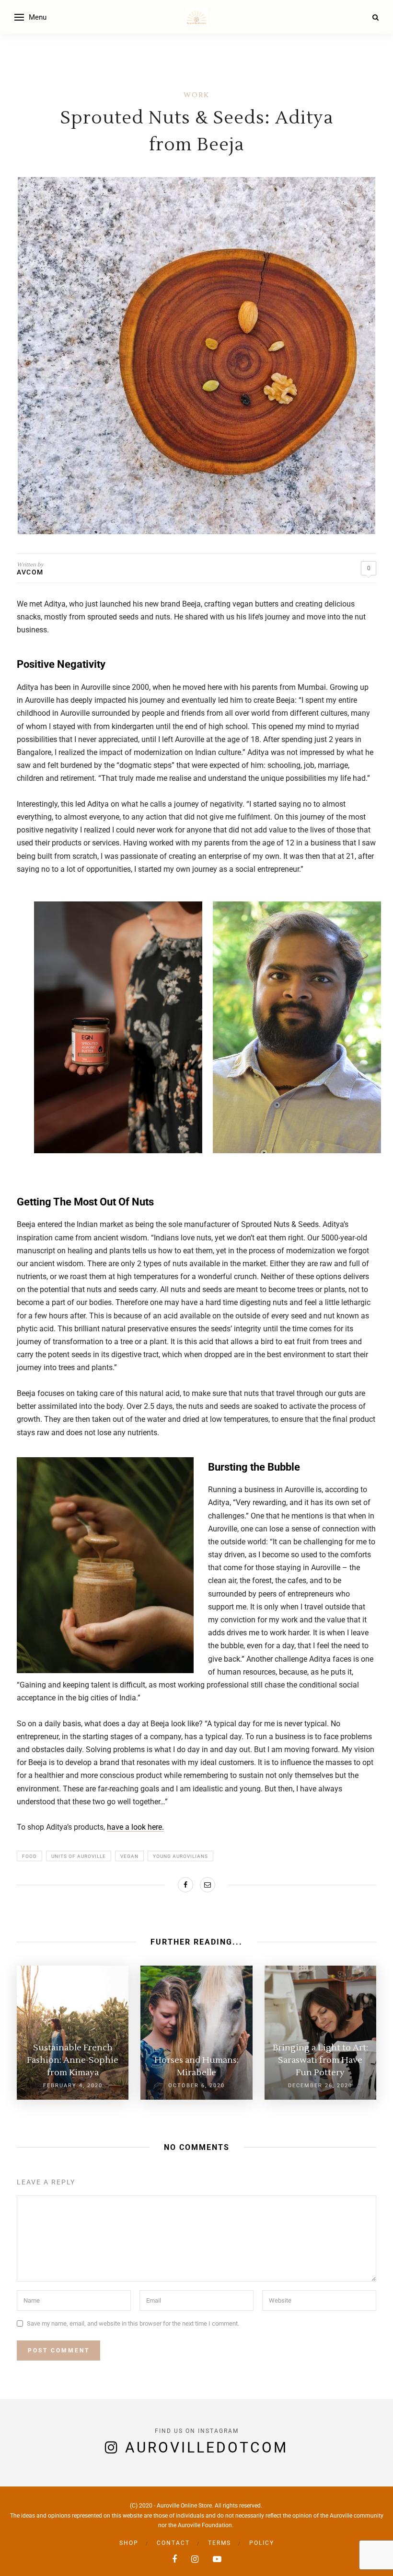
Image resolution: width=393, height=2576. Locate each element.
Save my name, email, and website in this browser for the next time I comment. (133, 2323)
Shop (129, 2543)
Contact (173, 2543)
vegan (129, 1856)
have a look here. (135, 1827)
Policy (262, 2543)
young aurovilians (180, 1856)
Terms (220, 2543)
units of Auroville (79, 1856)
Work (196, 95)
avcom (30, 572)
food (29, 1856)
